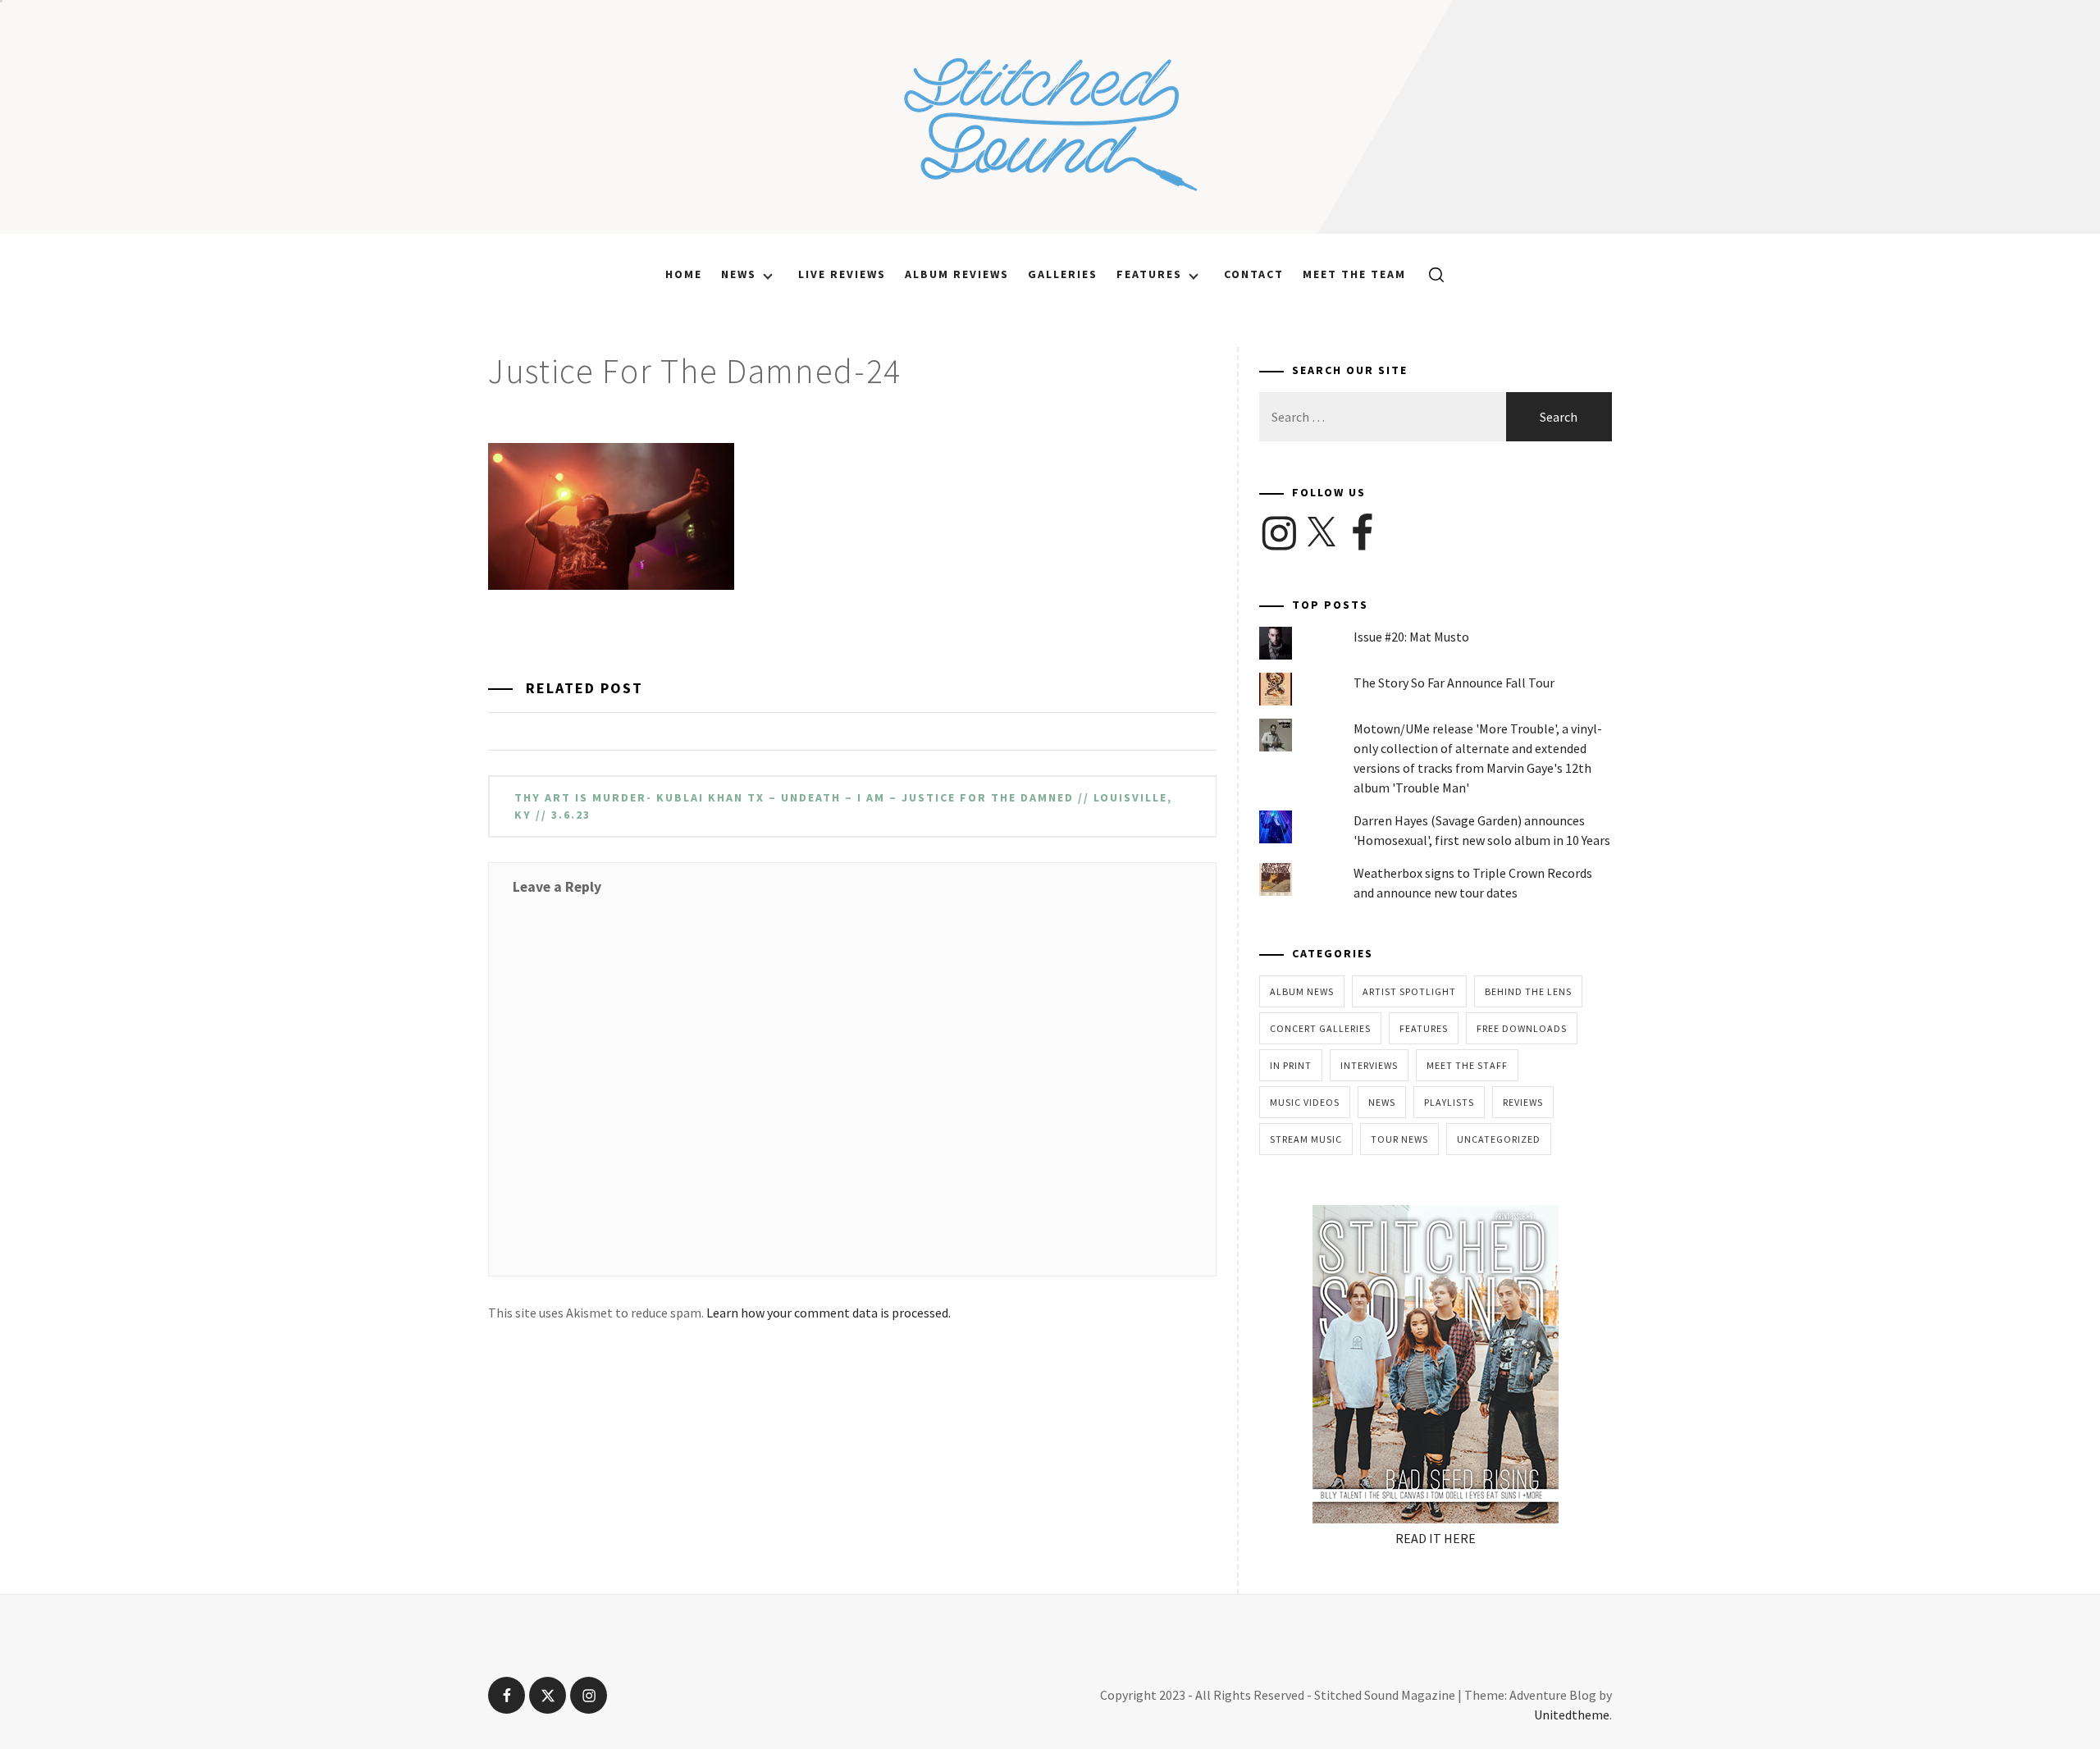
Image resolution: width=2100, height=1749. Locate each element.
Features (1149, 274)
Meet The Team (1354, 274)
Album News (1302, 991)
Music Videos (1305, 1102)
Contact (1254, 274)
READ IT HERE (1436, 1538)
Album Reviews (957, 274)
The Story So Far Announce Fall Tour (1454, 683)
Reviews (1523, 1102)
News (739, 274)
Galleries (1063, 274)
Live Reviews (842, 274)
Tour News (1399, 1139)
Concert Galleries (1320, 1028)
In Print (1291, 1065)
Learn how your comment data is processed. (829, 1313)
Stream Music (1306, 1139)
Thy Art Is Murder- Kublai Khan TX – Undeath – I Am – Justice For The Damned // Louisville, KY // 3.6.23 (843, 806)
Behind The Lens (1528, 991)
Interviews (1369, 1065)
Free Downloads (1522, 1028)
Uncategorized (1499, 1139)
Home (684, 274)
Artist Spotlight (1409, 991)
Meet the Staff (1467, 1065)
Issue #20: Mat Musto (1411, 637)
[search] (1430, 274)
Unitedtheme (1572, 1715)
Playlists (1449, 1102)
